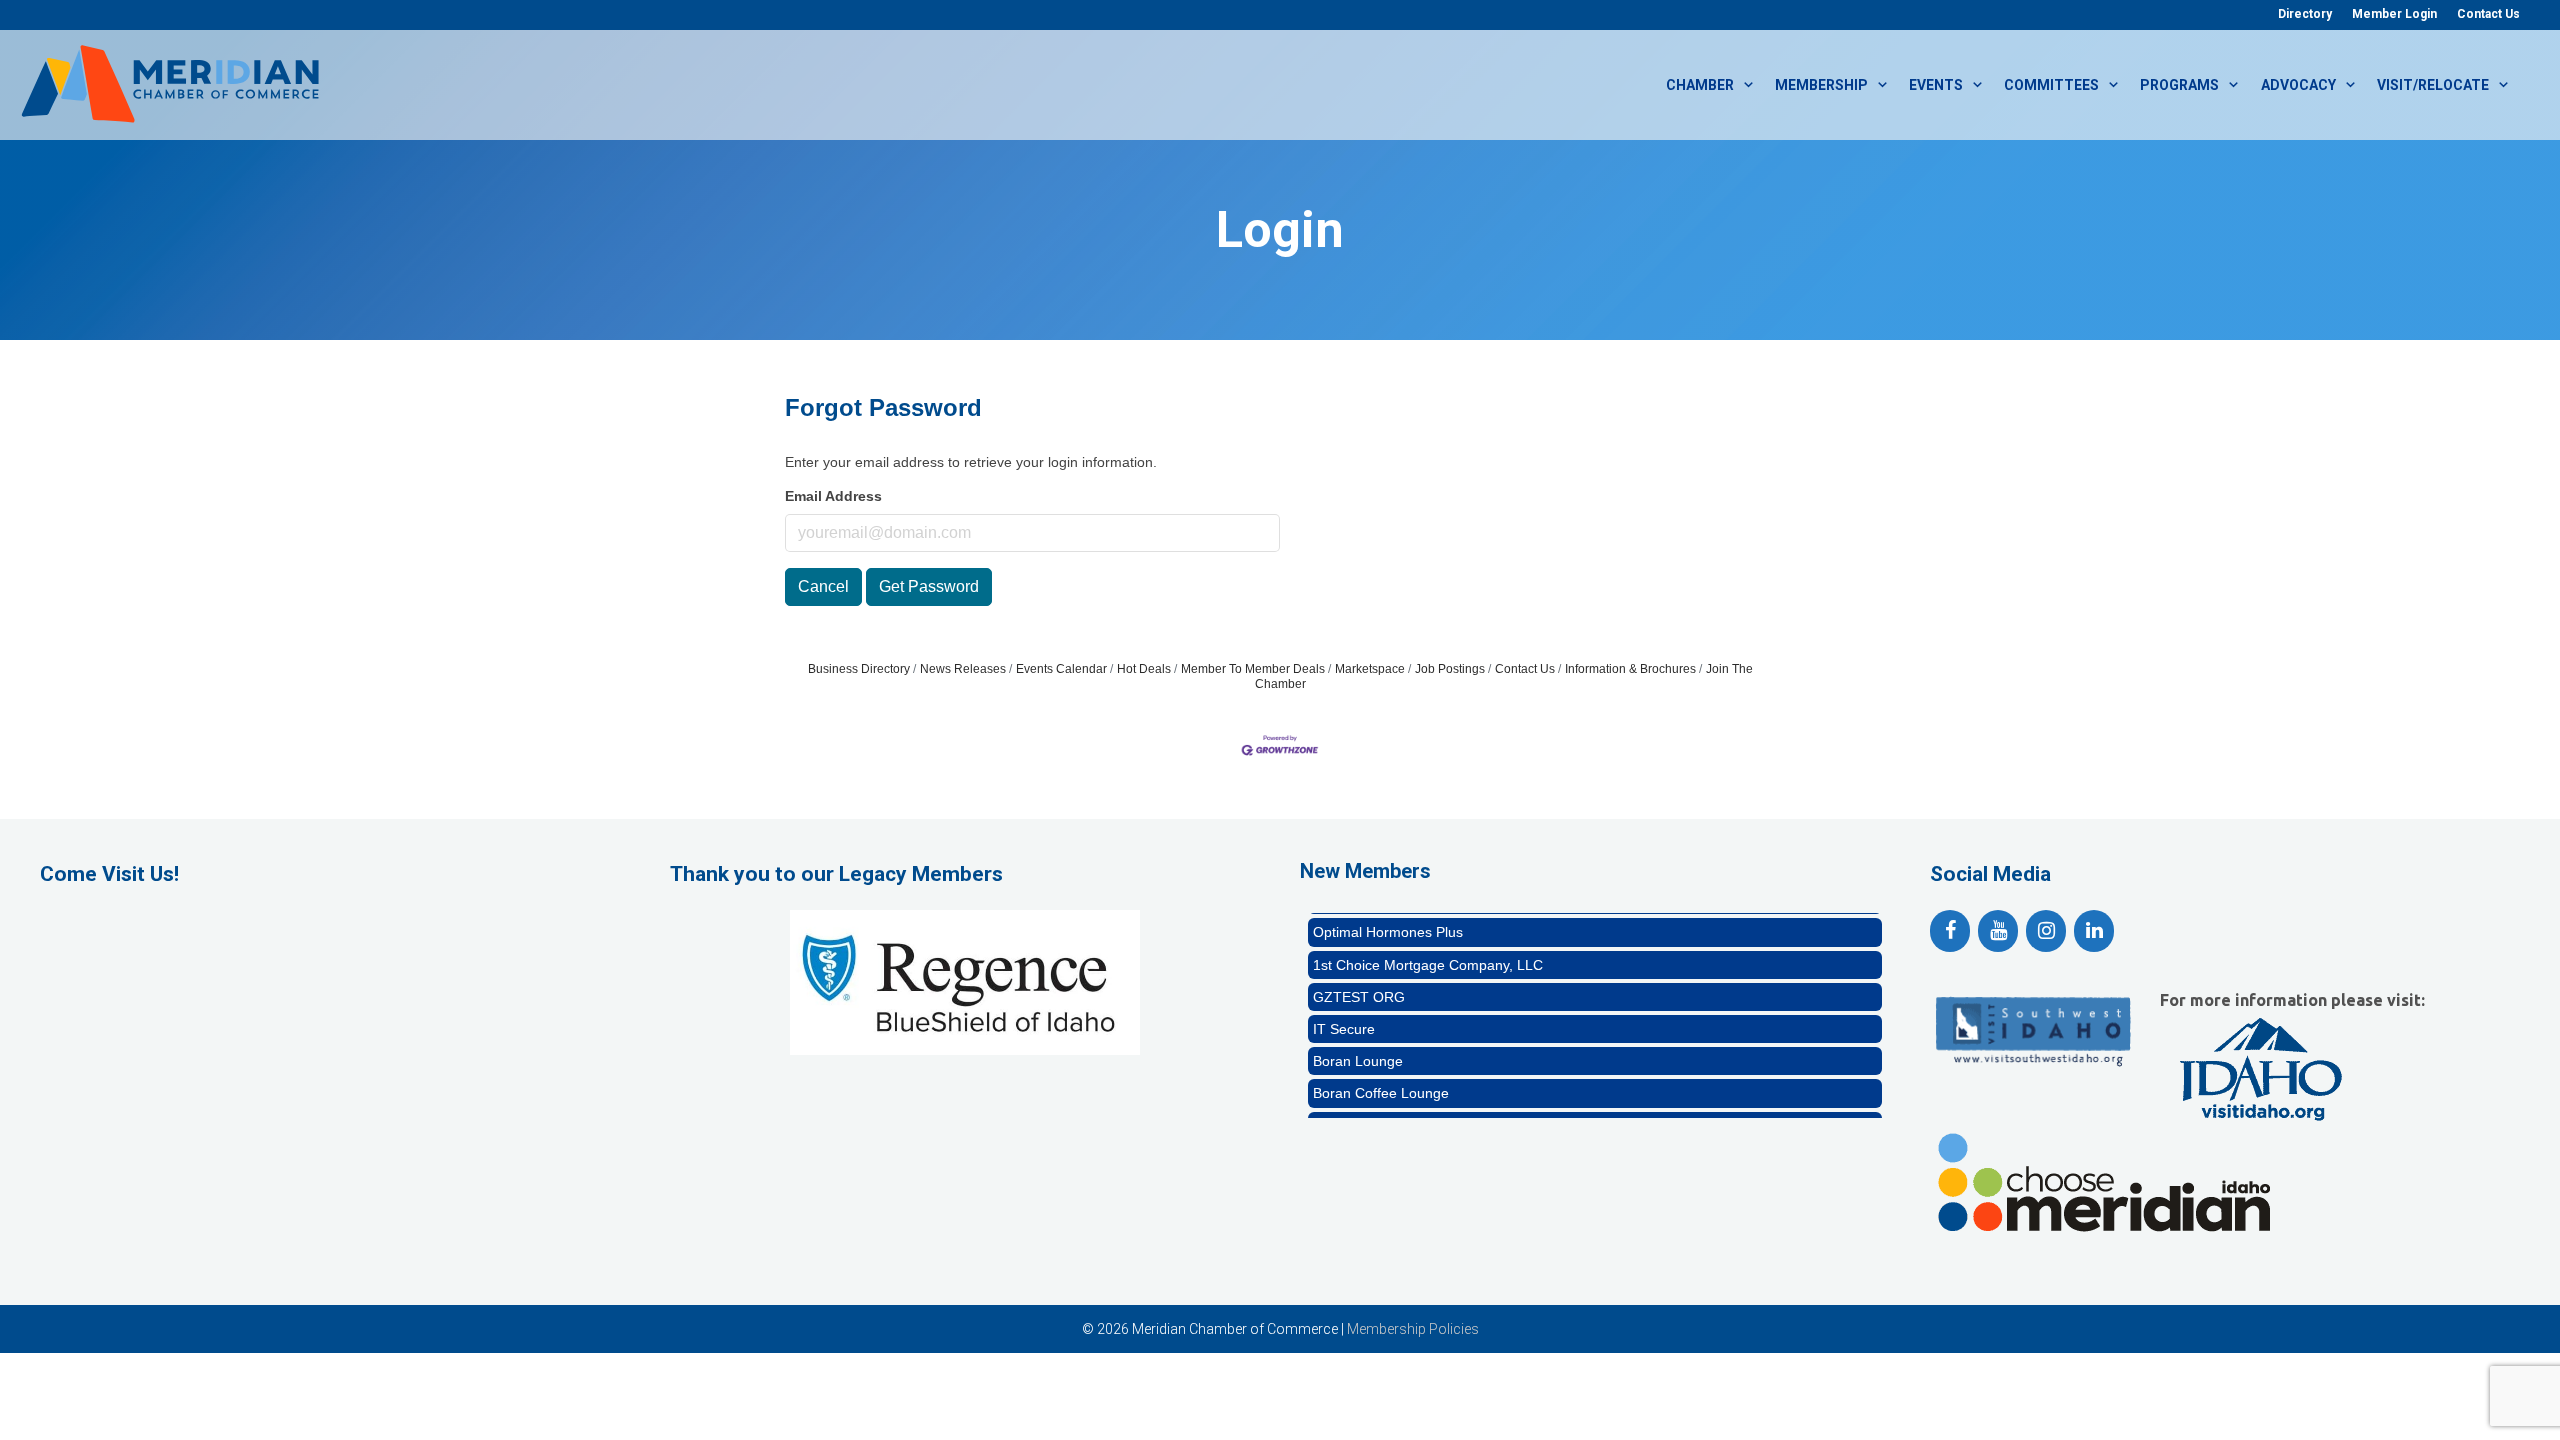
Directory (2305, 14)
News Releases (963, 669)
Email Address (833, 496)
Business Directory (859, 669)
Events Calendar (1061, 669)
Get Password (929, 586)
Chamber (1700, 85)
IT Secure (1344, 1009)
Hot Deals (1144, 669)
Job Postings (1450, 669)
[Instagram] (2046, 931)
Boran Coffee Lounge (1381, 1073)
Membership (1821, 85)
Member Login (2394, 14)
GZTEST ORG (1359, 977)
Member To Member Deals (1253, 669)
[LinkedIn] (2094, 931)
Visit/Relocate (2433, 85)
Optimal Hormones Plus (1388, 912)
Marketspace (1370, 669)
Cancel (823, 586)
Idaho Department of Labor (1399, 1106)
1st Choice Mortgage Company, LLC (1428, 945)
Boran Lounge (1358, 1041)
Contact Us (2488, 14)
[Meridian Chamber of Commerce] (170, 83)
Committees (2051, 85)
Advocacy (2298, 85)
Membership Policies (1413, 1329)
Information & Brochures (1630, 669)
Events (1936, 85)
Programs (2179, 85)
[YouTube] (1998, 931)
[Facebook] (1950, 931)
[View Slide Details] (965, 982)
